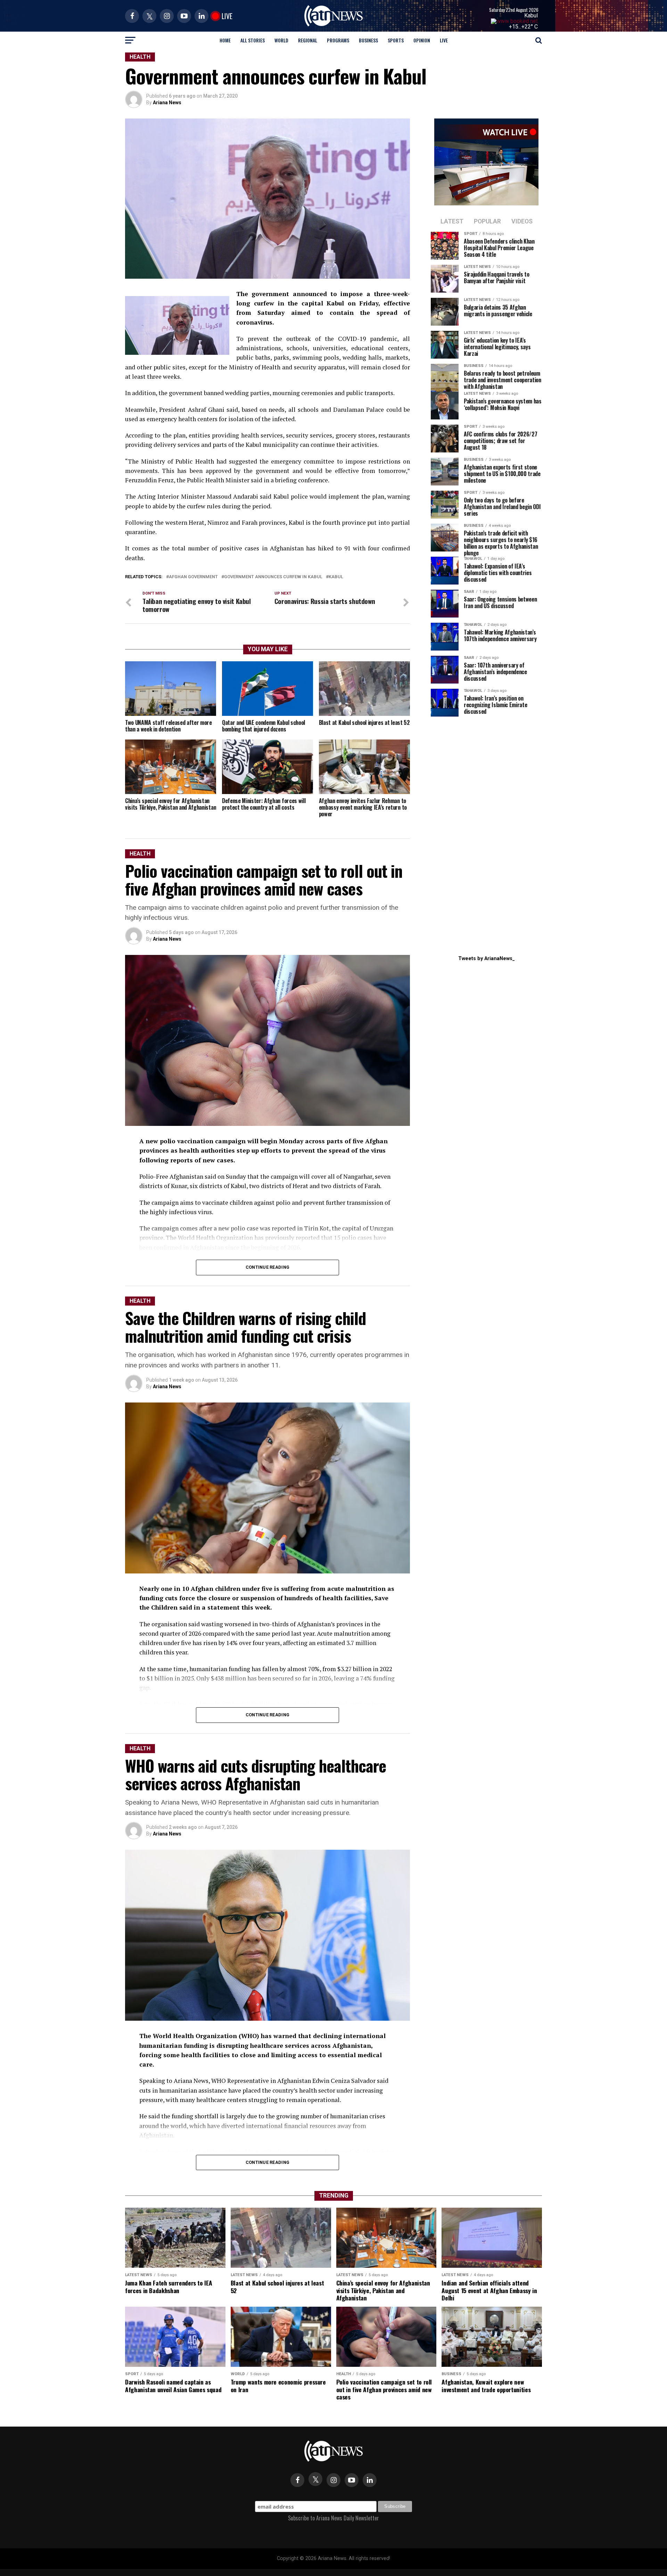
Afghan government (193, 577)
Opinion (422, 40)
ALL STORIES (253, 40)
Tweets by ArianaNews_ (487, 959)
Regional (308, 40)
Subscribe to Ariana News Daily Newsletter (333, 2518)
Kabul (531, 15)
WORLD (281, 40)
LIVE (444, 40)
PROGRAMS (338, 40)
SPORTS (396, 40)
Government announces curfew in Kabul (273, 577)
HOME (225, 40)
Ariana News (167, 103)
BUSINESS (368, 40)
